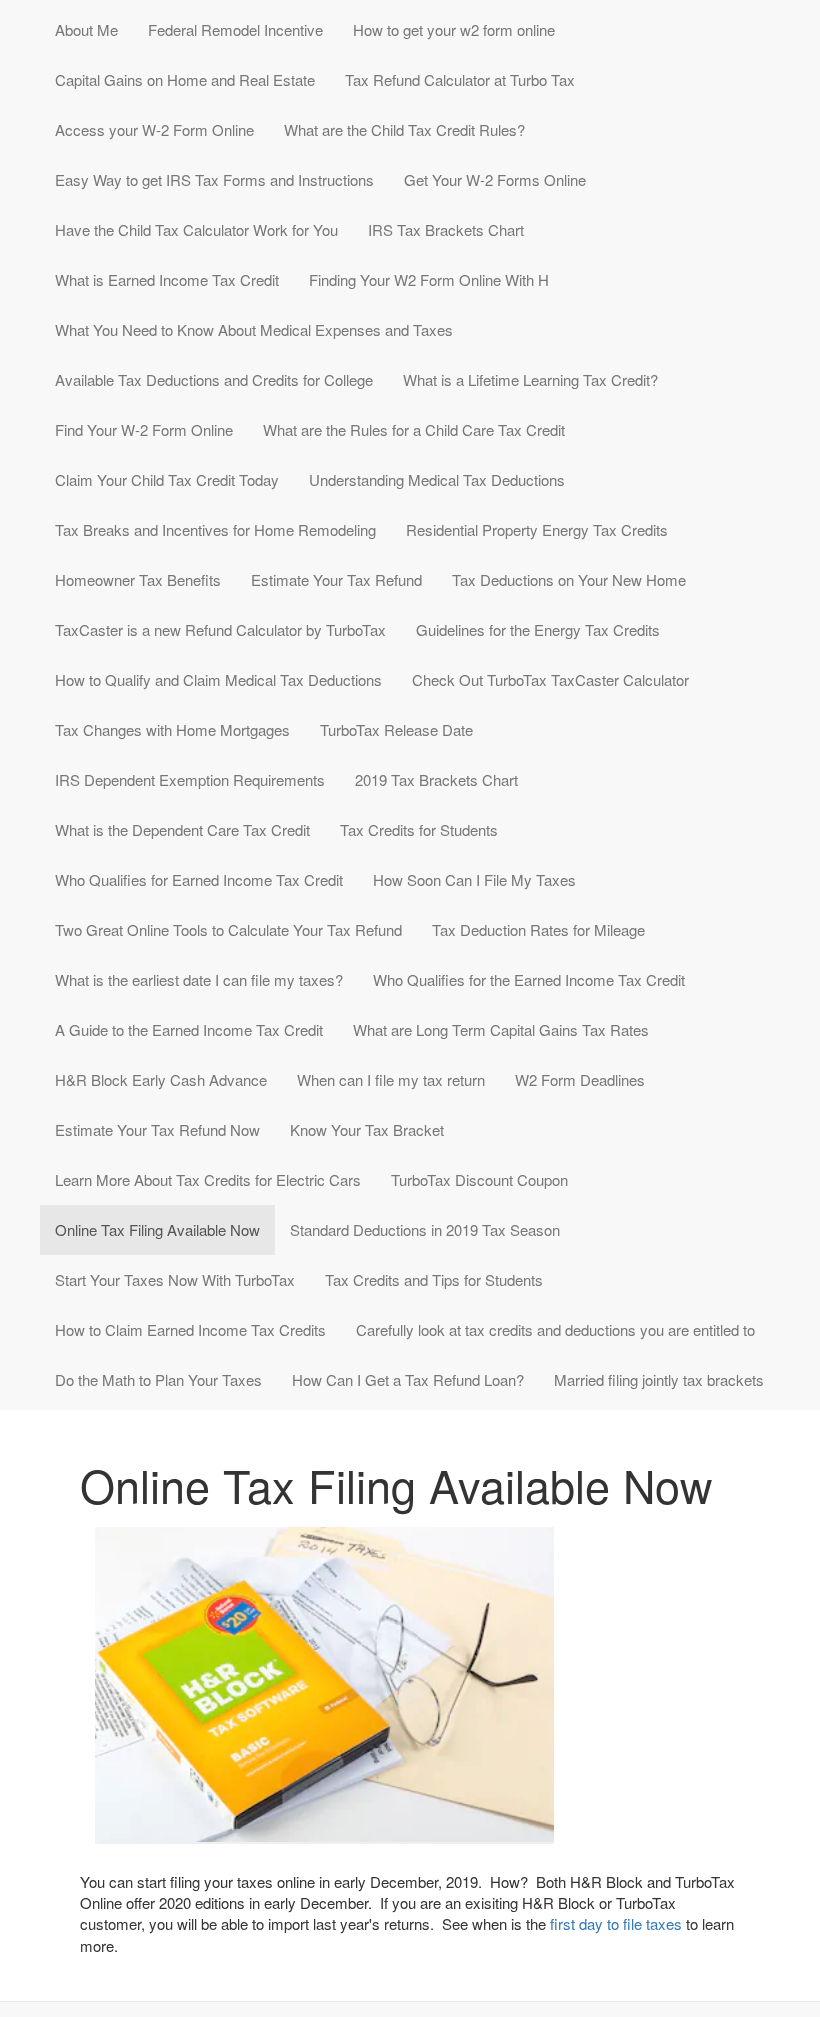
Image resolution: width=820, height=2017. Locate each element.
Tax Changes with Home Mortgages (172, 729)
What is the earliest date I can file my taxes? (199, 979)
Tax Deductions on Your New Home (569, 579)
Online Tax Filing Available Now (157, 1229)
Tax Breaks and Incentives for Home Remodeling (215, 529)
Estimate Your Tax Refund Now (157, 1129)
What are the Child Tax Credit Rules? (404, 129)
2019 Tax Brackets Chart (436, 779)
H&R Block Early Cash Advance (161, 1079)
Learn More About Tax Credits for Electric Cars (208, 1179)
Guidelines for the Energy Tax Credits (538, 629)
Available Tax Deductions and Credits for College (214, 379)
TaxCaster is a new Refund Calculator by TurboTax (220, 629)
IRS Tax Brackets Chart (446, 229)
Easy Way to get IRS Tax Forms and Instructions (214, 179)
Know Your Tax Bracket (367, 1129)
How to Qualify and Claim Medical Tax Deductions (218, 679)
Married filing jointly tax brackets (659, 1379)
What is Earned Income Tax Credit (167, 279)
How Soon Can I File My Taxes (474, 879)
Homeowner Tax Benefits (138, 579)
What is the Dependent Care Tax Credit (182, 829)
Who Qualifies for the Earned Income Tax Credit (529, 979)
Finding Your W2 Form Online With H (429, 279)
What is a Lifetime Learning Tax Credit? (530, 379)
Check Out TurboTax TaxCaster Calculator (550, 679)
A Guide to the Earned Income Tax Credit (189, 1029)
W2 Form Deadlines (580, 1079)
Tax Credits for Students (419, 829)
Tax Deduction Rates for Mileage (538, 929)
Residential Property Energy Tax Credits (537, 529)
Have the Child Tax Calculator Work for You (196, 229)
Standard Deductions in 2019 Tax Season (425, 1229)
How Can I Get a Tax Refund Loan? (408, 1379)
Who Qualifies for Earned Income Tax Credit (199, 879)
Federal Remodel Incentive (235, 29)
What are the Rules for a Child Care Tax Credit (414, 429)
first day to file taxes (616, 1923)
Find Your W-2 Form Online (144, 429)
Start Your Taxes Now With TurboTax (175, 1279)
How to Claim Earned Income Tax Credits (190, 1329)
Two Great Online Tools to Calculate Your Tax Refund (228, 929)
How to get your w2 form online (454, 29)
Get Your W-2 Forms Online (495, 179)
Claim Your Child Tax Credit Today (167, 479)
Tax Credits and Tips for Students (434, 1279)
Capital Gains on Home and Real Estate (185, 79)
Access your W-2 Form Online (154, 129)
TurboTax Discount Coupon (479, 1179)
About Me (86, 29)
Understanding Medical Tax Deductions (437, 479)
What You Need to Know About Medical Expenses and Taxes (254, 329)
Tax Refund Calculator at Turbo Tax (460, 79)
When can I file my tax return (391, 1079)
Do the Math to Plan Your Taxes (158, 1379)
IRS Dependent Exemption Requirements (190, 779)
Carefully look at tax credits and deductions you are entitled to (555, 1329)
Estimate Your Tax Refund (336, 579)
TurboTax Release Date (396, 729)
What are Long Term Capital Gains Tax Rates (501, 1029)
